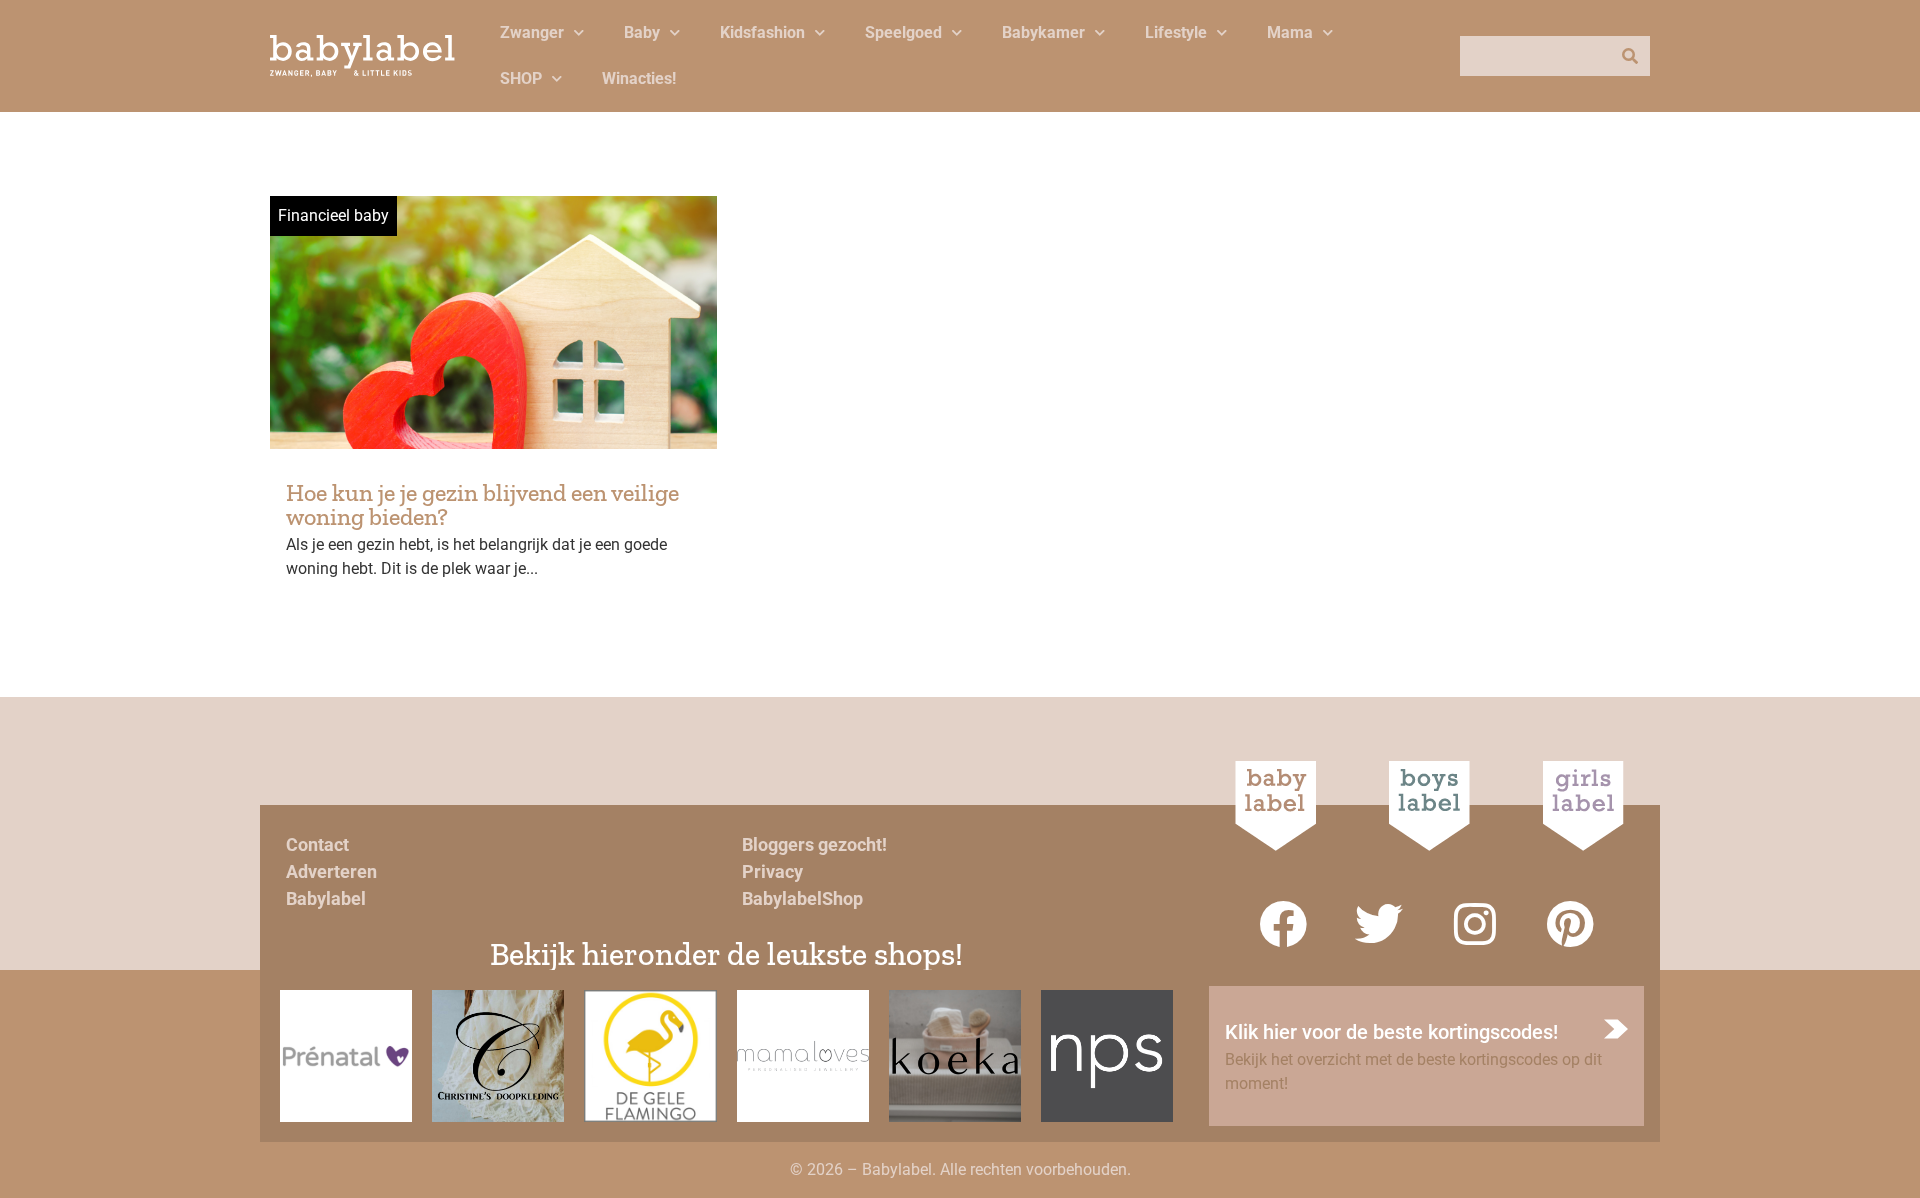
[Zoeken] (1630, 56)
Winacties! (639, 78)
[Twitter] (1379, 924)
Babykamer (1043, 32)
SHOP (521, 78)
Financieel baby (333, 215)
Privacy (772, 871)
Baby (642, 32)
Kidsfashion (762, 32)
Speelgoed (903, 32)
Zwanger (532, 32)
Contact (317, 844)
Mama (1290, 32)
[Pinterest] (1571, 924)
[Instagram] (1475, 924)
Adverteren (331, 871)
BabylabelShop (802, 898)
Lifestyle (1176, 32)
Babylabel (326, 898)
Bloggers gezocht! (814, 844)
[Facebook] (1283, 924)
